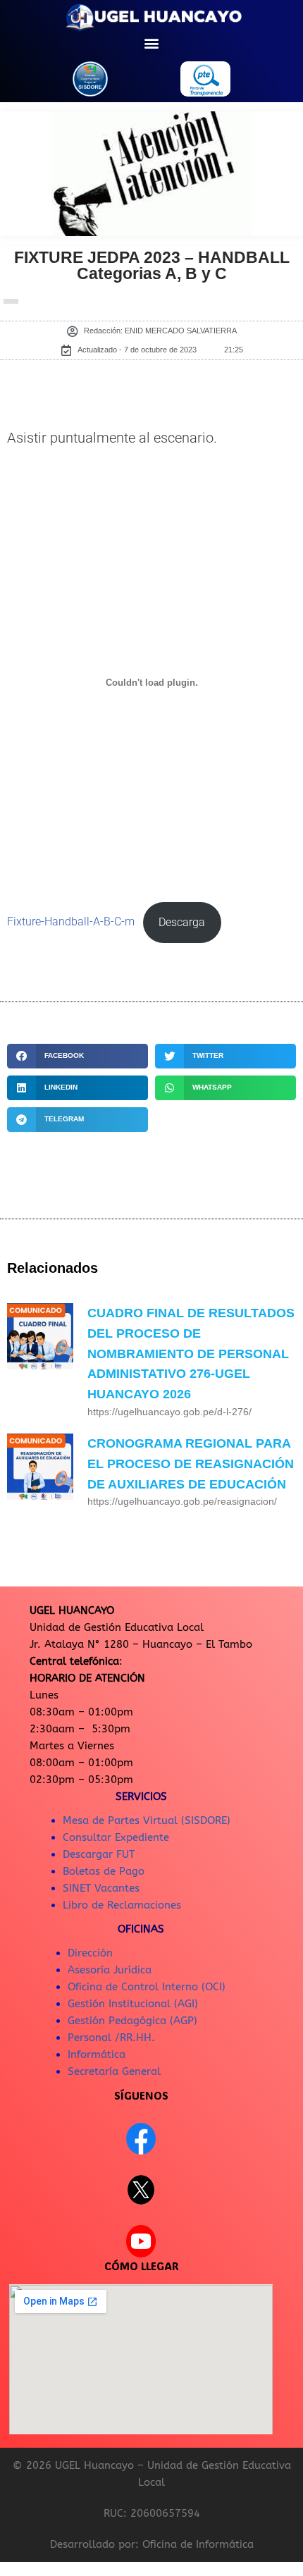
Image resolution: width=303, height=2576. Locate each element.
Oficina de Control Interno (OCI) (147, 1987)
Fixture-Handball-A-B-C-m (71, 923)
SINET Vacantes (101, 1888)
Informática (97, 2054)
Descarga (182, 923)
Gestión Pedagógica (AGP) (132, 2021)
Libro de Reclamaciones (122, 1905)
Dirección (90, 1953)
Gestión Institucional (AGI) (133, 2004)
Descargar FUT (99, 1854)
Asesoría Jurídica (110, 1970)
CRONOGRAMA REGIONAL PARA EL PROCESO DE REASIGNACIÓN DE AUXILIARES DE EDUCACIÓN (191, 1464)
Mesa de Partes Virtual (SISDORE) (147, 1820)
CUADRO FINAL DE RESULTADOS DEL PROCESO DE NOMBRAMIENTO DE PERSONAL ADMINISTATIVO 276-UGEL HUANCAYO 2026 (191, 1354)
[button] (152, 43)
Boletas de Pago (104, 1871)
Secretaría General (114, 2071)
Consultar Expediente (116, 1837)
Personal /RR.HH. (111, 2038)
